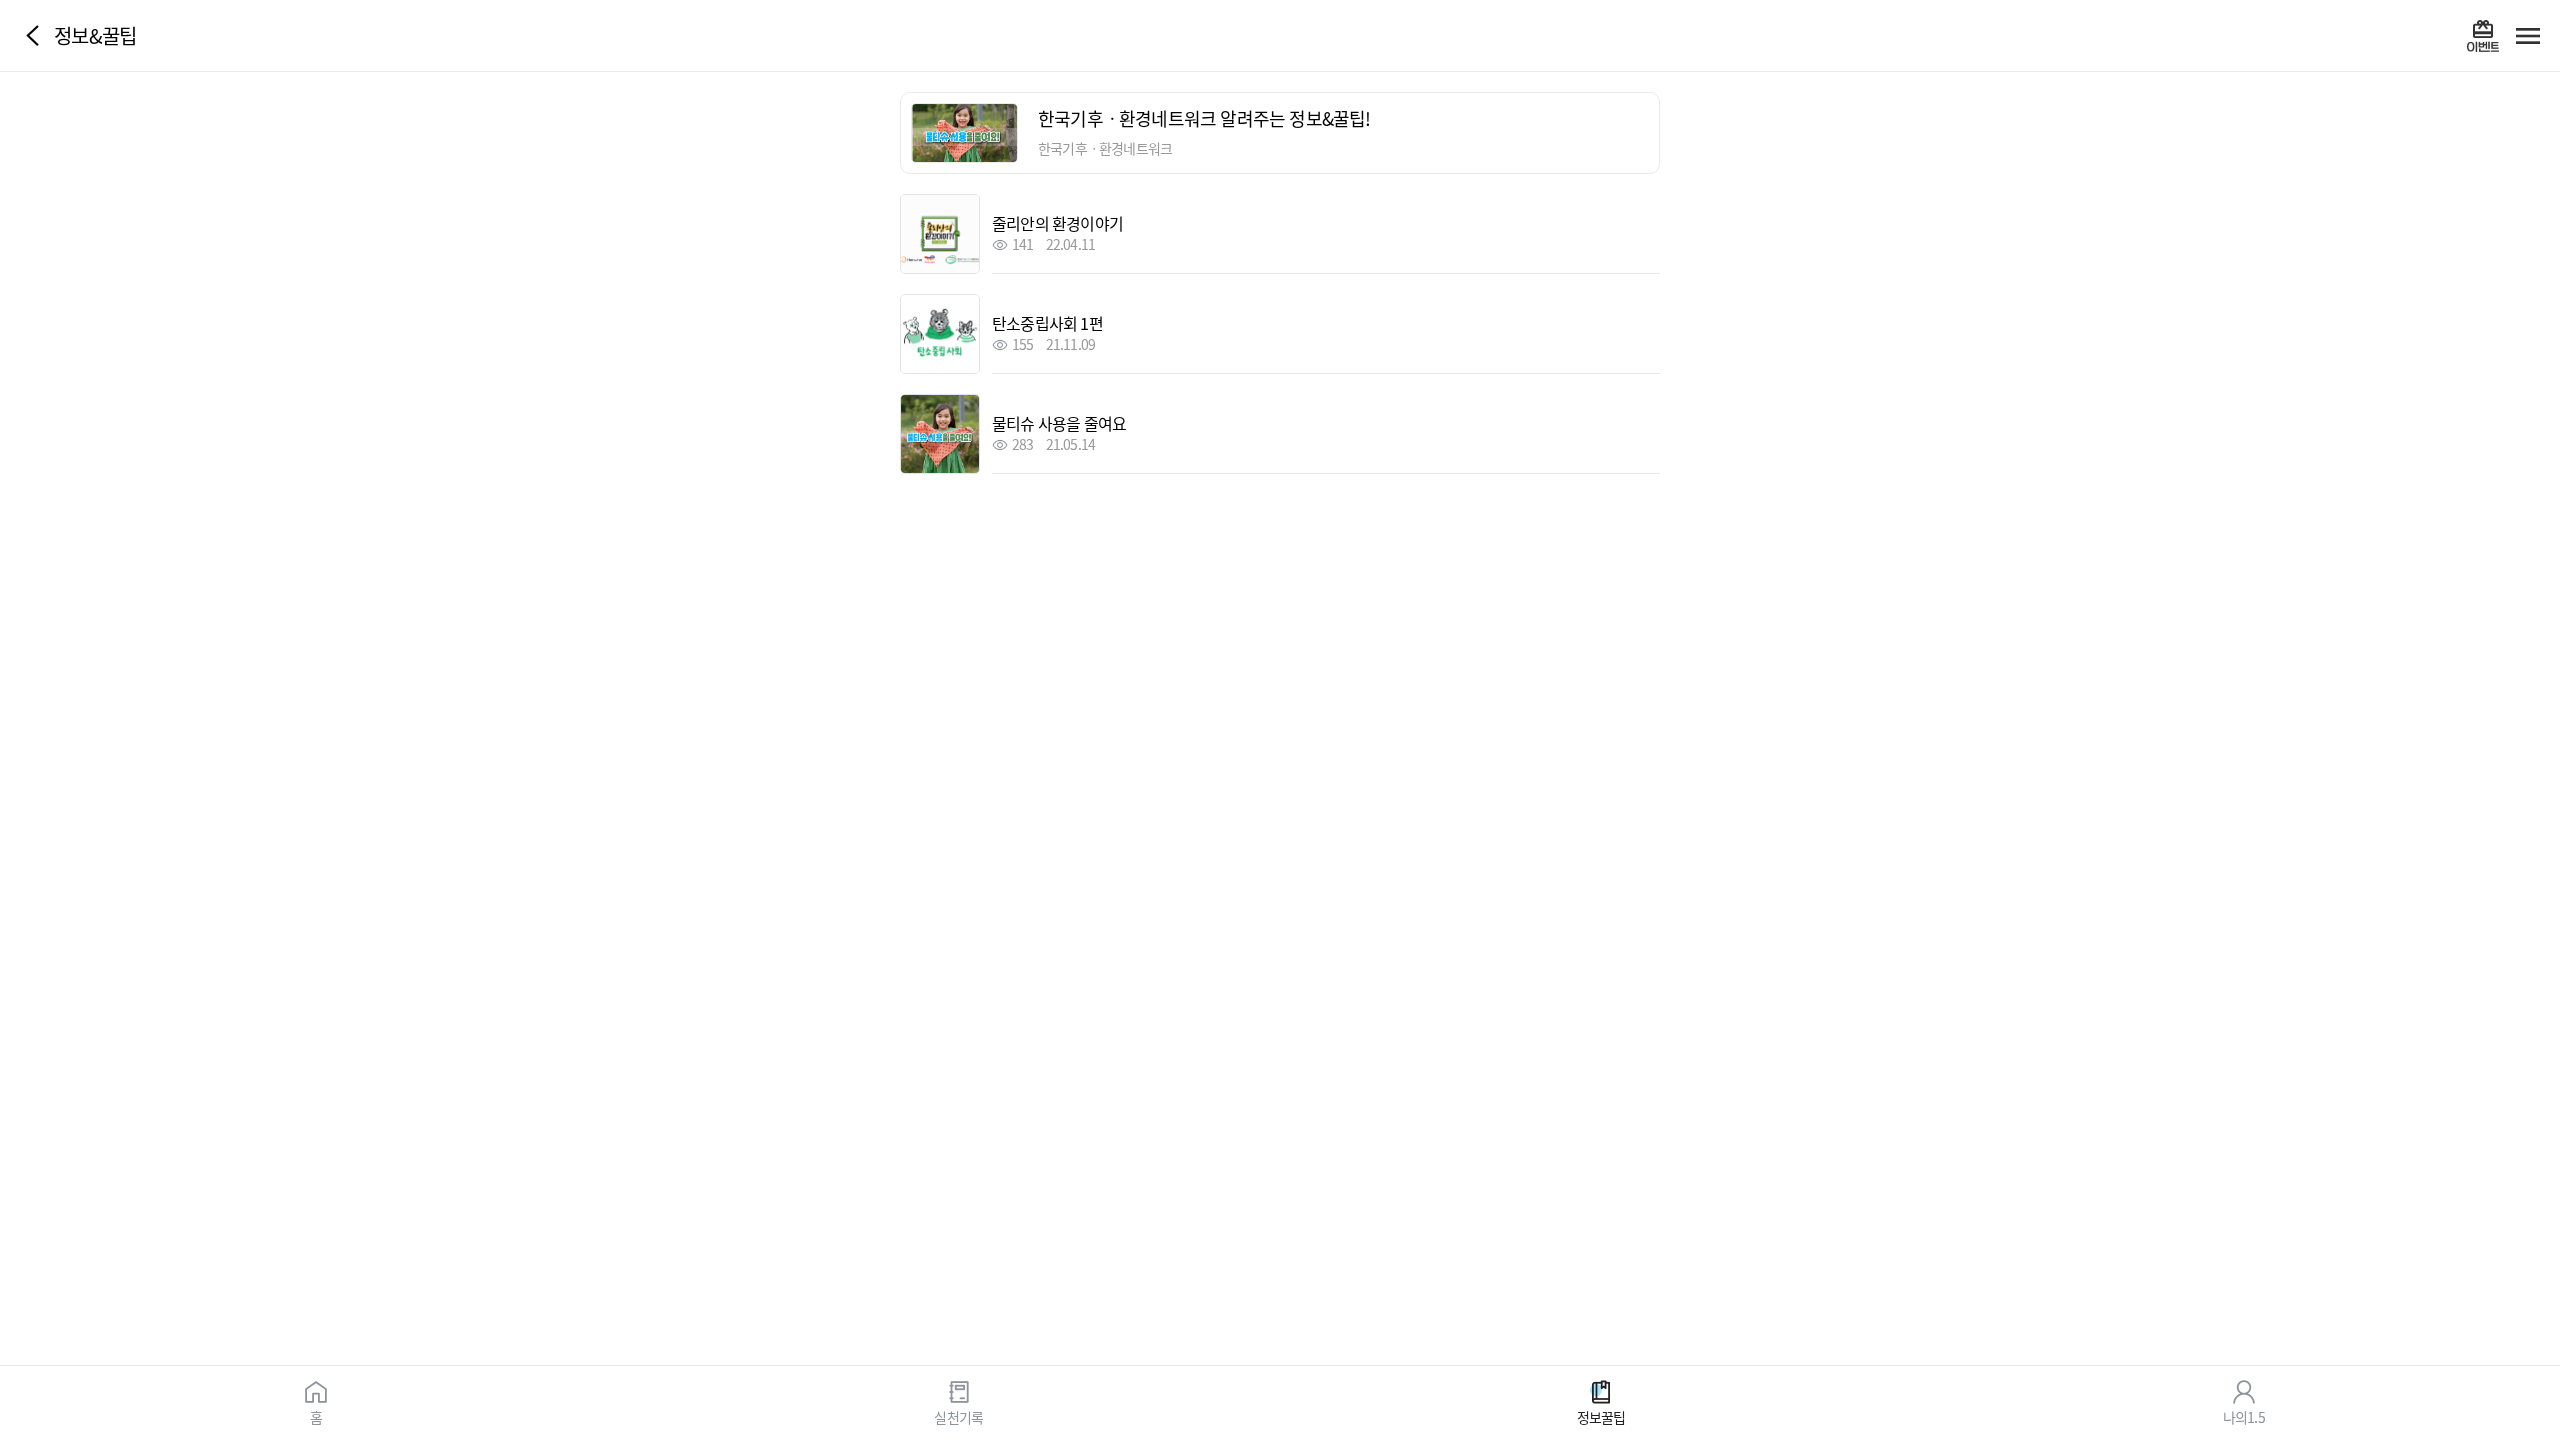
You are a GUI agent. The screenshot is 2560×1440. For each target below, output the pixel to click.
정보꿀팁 (1601, 1416)
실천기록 (958, 1416)
